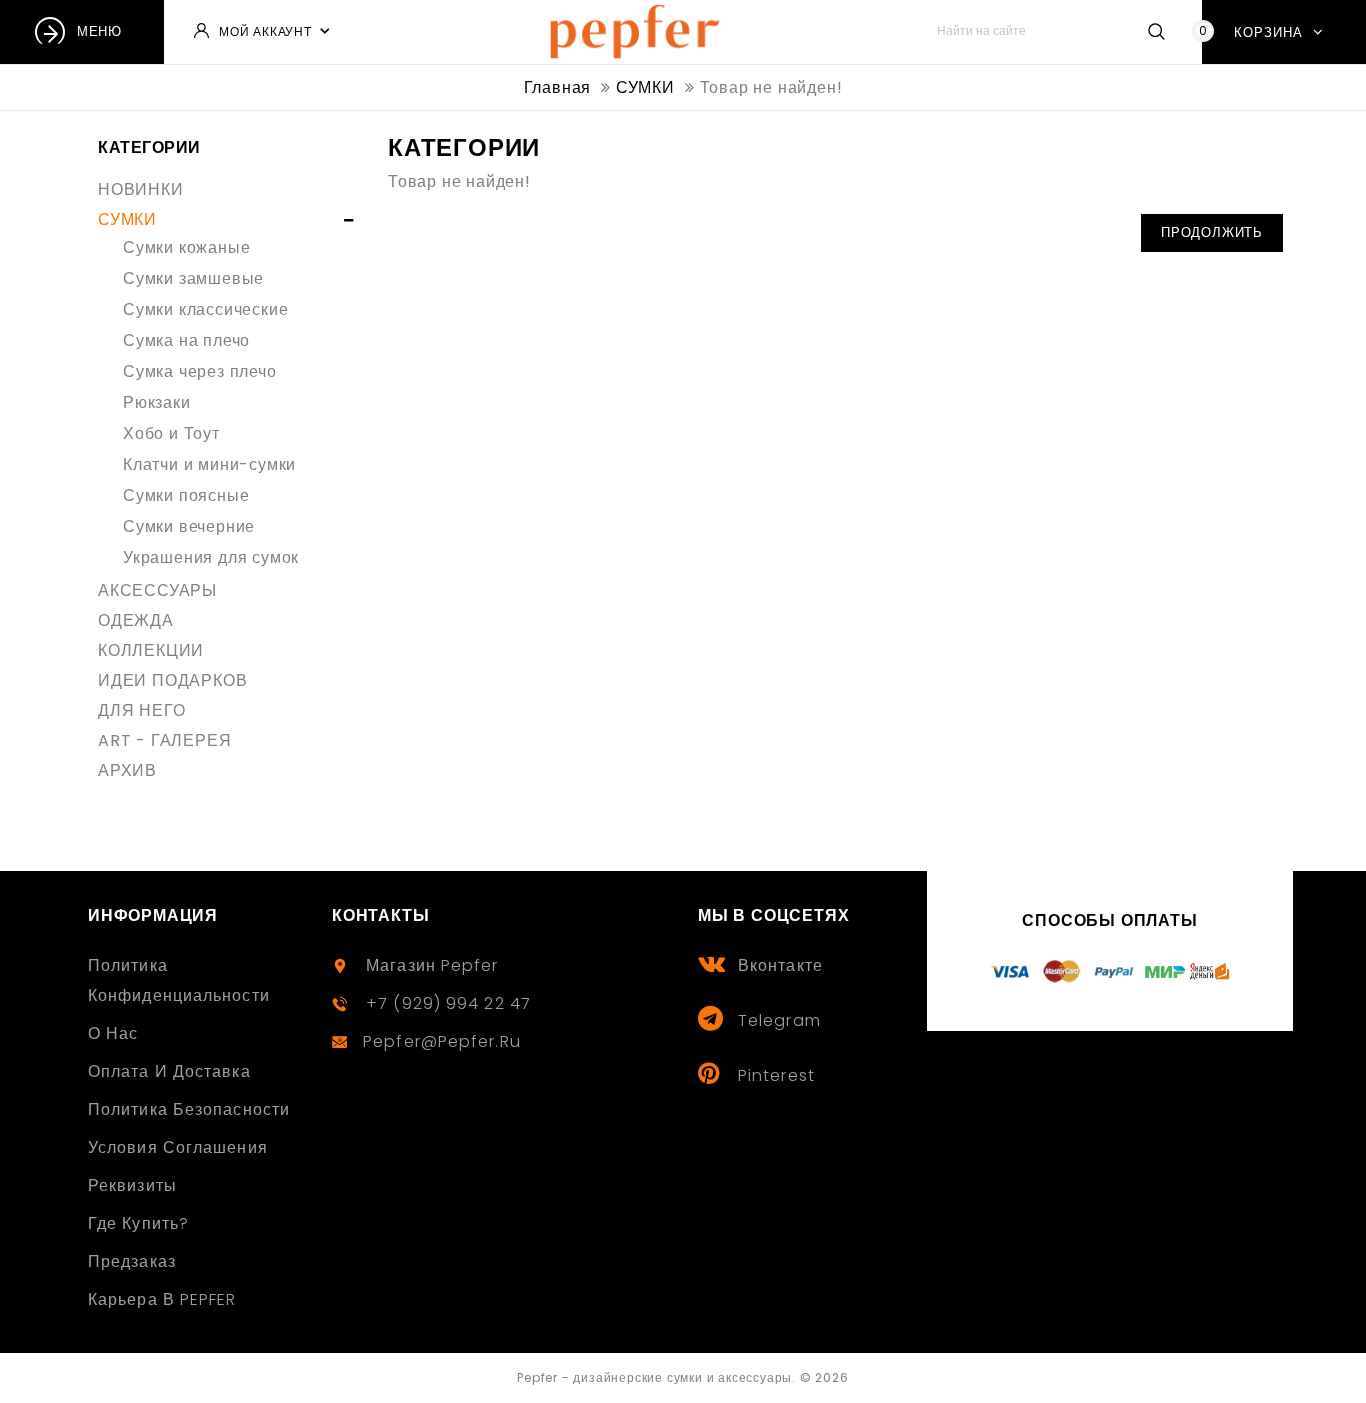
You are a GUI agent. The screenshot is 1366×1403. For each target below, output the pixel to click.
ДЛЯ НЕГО (141, 710)
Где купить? (138, 1223)
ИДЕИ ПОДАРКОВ (172, 680)
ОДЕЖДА (136, 620)
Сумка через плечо (200, 371)
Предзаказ (132, 1261)
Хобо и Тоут (171, 433)
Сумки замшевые (193, 278)
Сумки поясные (186, 495)
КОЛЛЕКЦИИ (151, 650)
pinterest (776, 1075)
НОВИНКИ (141, 189)
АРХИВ (127, 770)
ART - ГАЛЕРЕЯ (164, 740)
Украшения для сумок (211, 557)
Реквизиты (132, 1185)
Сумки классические (205, 309)
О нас (113, 1033)
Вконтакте (780, 965)
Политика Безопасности (189, 1109)
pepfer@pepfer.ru (442, 1041)
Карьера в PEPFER (162, 1299)
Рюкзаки (157, 402)
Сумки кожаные (186, 247)
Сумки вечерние (189, 526)
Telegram (779, 1020)
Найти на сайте (1156, 31)
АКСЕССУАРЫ (157, 590)
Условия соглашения (178, 1147)
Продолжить (1212, 232)
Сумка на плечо (186, 340)
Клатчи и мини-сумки (209, 464)
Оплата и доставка (169, 1071)
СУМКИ (127, 219)
